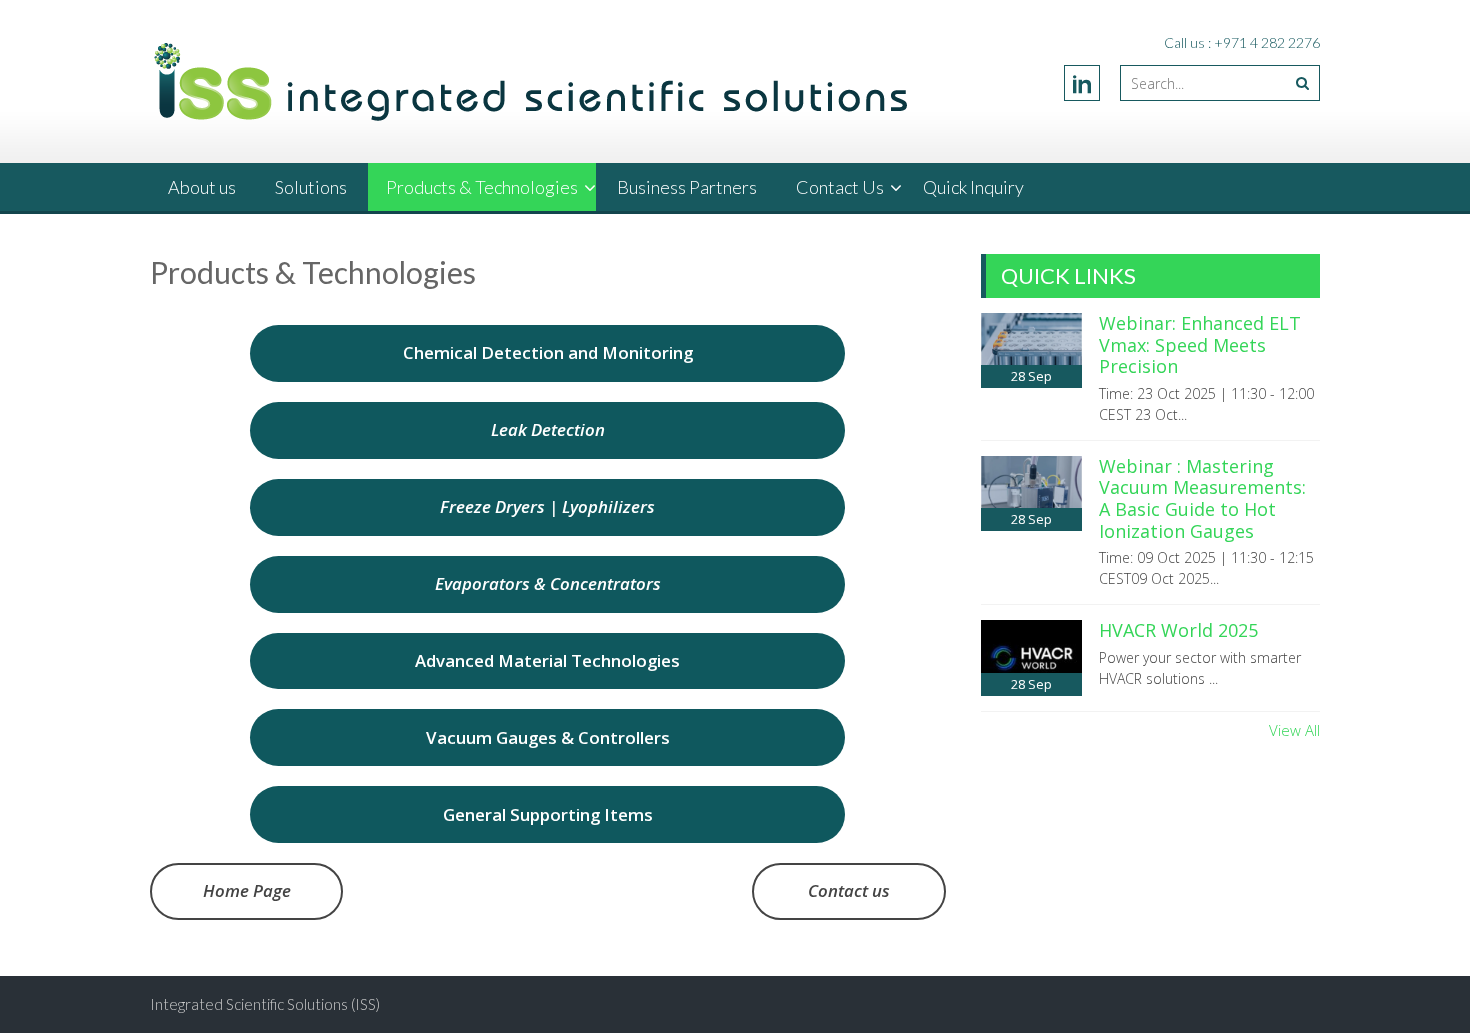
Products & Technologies (482, 187)
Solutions (311, 187)
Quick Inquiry (973, 187)
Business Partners (687, 187)
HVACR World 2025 (1178, 630)
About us (202, 187)
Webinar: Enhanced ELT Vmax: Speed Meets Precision (1200, 344)
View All (1294, 730)
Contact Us (840, 187)
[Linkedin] (1082, 83)
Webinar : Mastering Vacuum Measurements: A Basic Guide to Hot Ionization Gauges (1202, 498)
